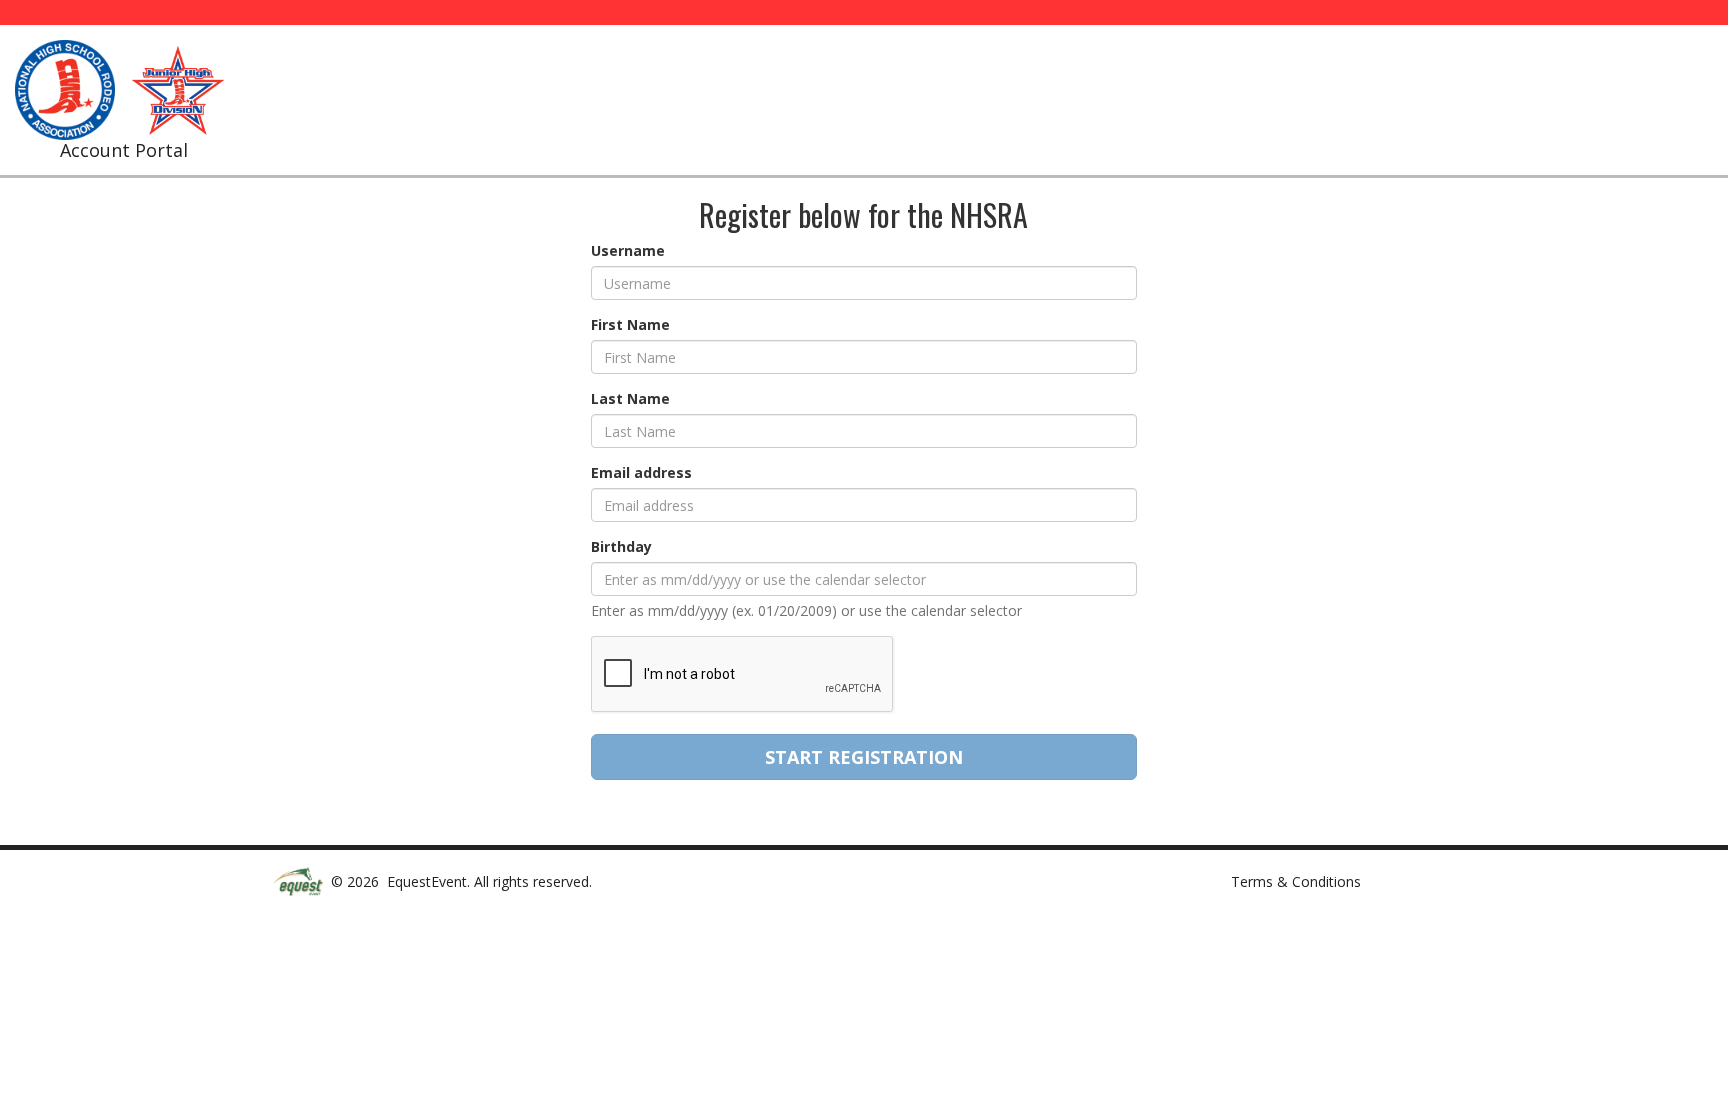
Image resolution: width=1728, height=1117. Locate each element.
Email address (641, 472)
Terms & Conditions (1296, 881)
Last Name (630, 398)
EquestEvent (427, 881)
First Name (630, 324)
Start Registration (864, 757)
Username (628, 250)
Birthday (621, 546)
